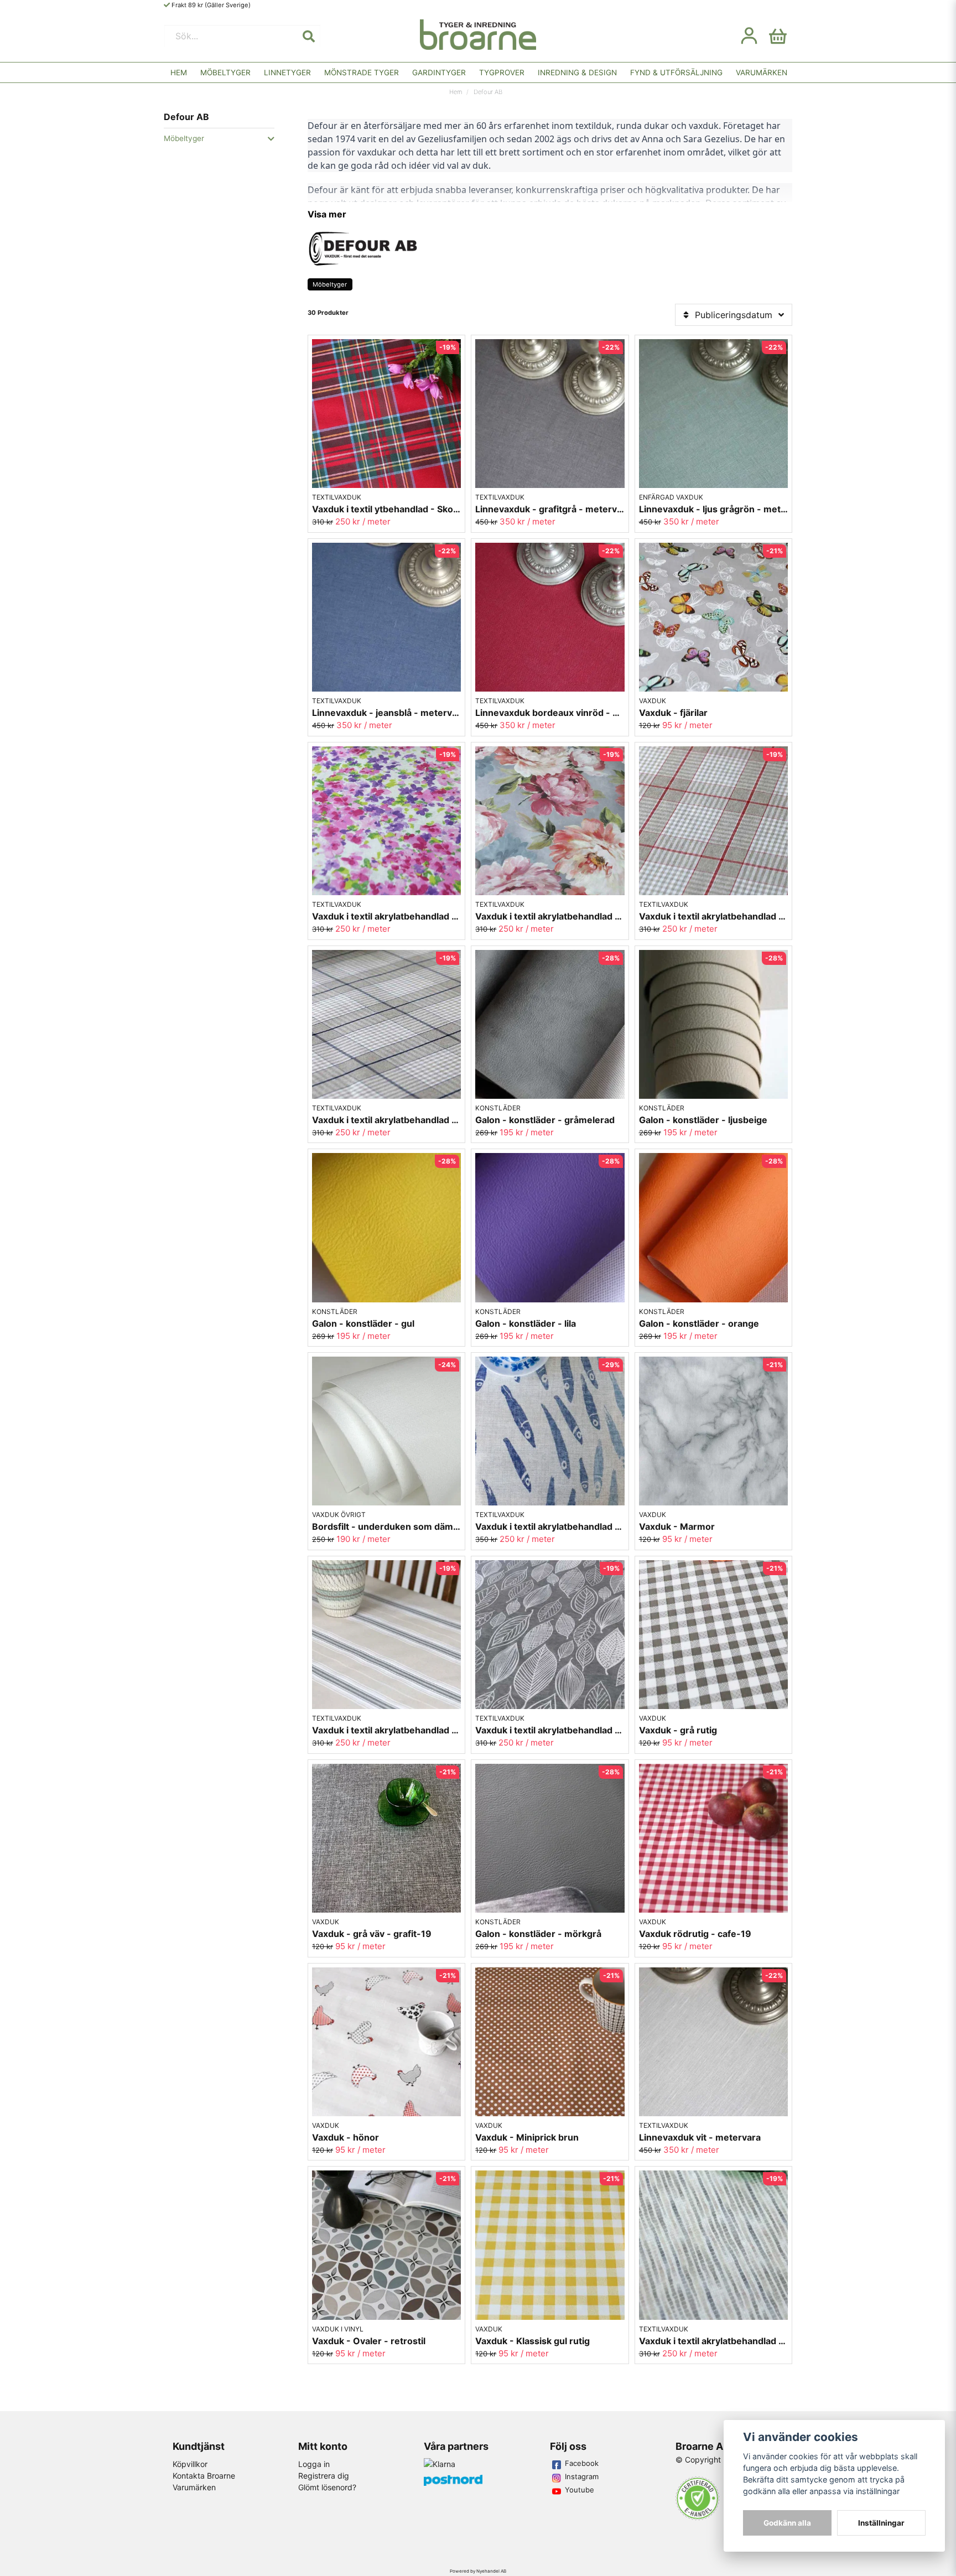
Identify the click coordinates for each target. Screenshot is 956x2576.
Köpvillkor (190, 2464)
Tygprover (502, 72)
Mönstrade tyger (362, 72)
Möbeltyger (225, 72)
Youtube (580, 2490)
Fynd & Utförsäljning (676, 72)
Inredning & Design (577, 72)
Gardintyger (439, 72)
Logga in (314, 2464)
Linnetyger (287, 72)
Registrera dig (324, 2476)
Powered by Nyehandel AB (478, 2571)
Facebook (582, 2463)
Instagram (582, 2476)
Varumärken (762, 72)
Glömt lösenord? (327, 2487)
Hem (179, 72)
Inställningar (881, 2523)
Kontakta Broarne (204, 2476)
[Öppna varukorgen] (778, 36)
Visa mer (327, 214)
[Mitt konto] (749, 36)
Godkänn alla (787, 2523)
